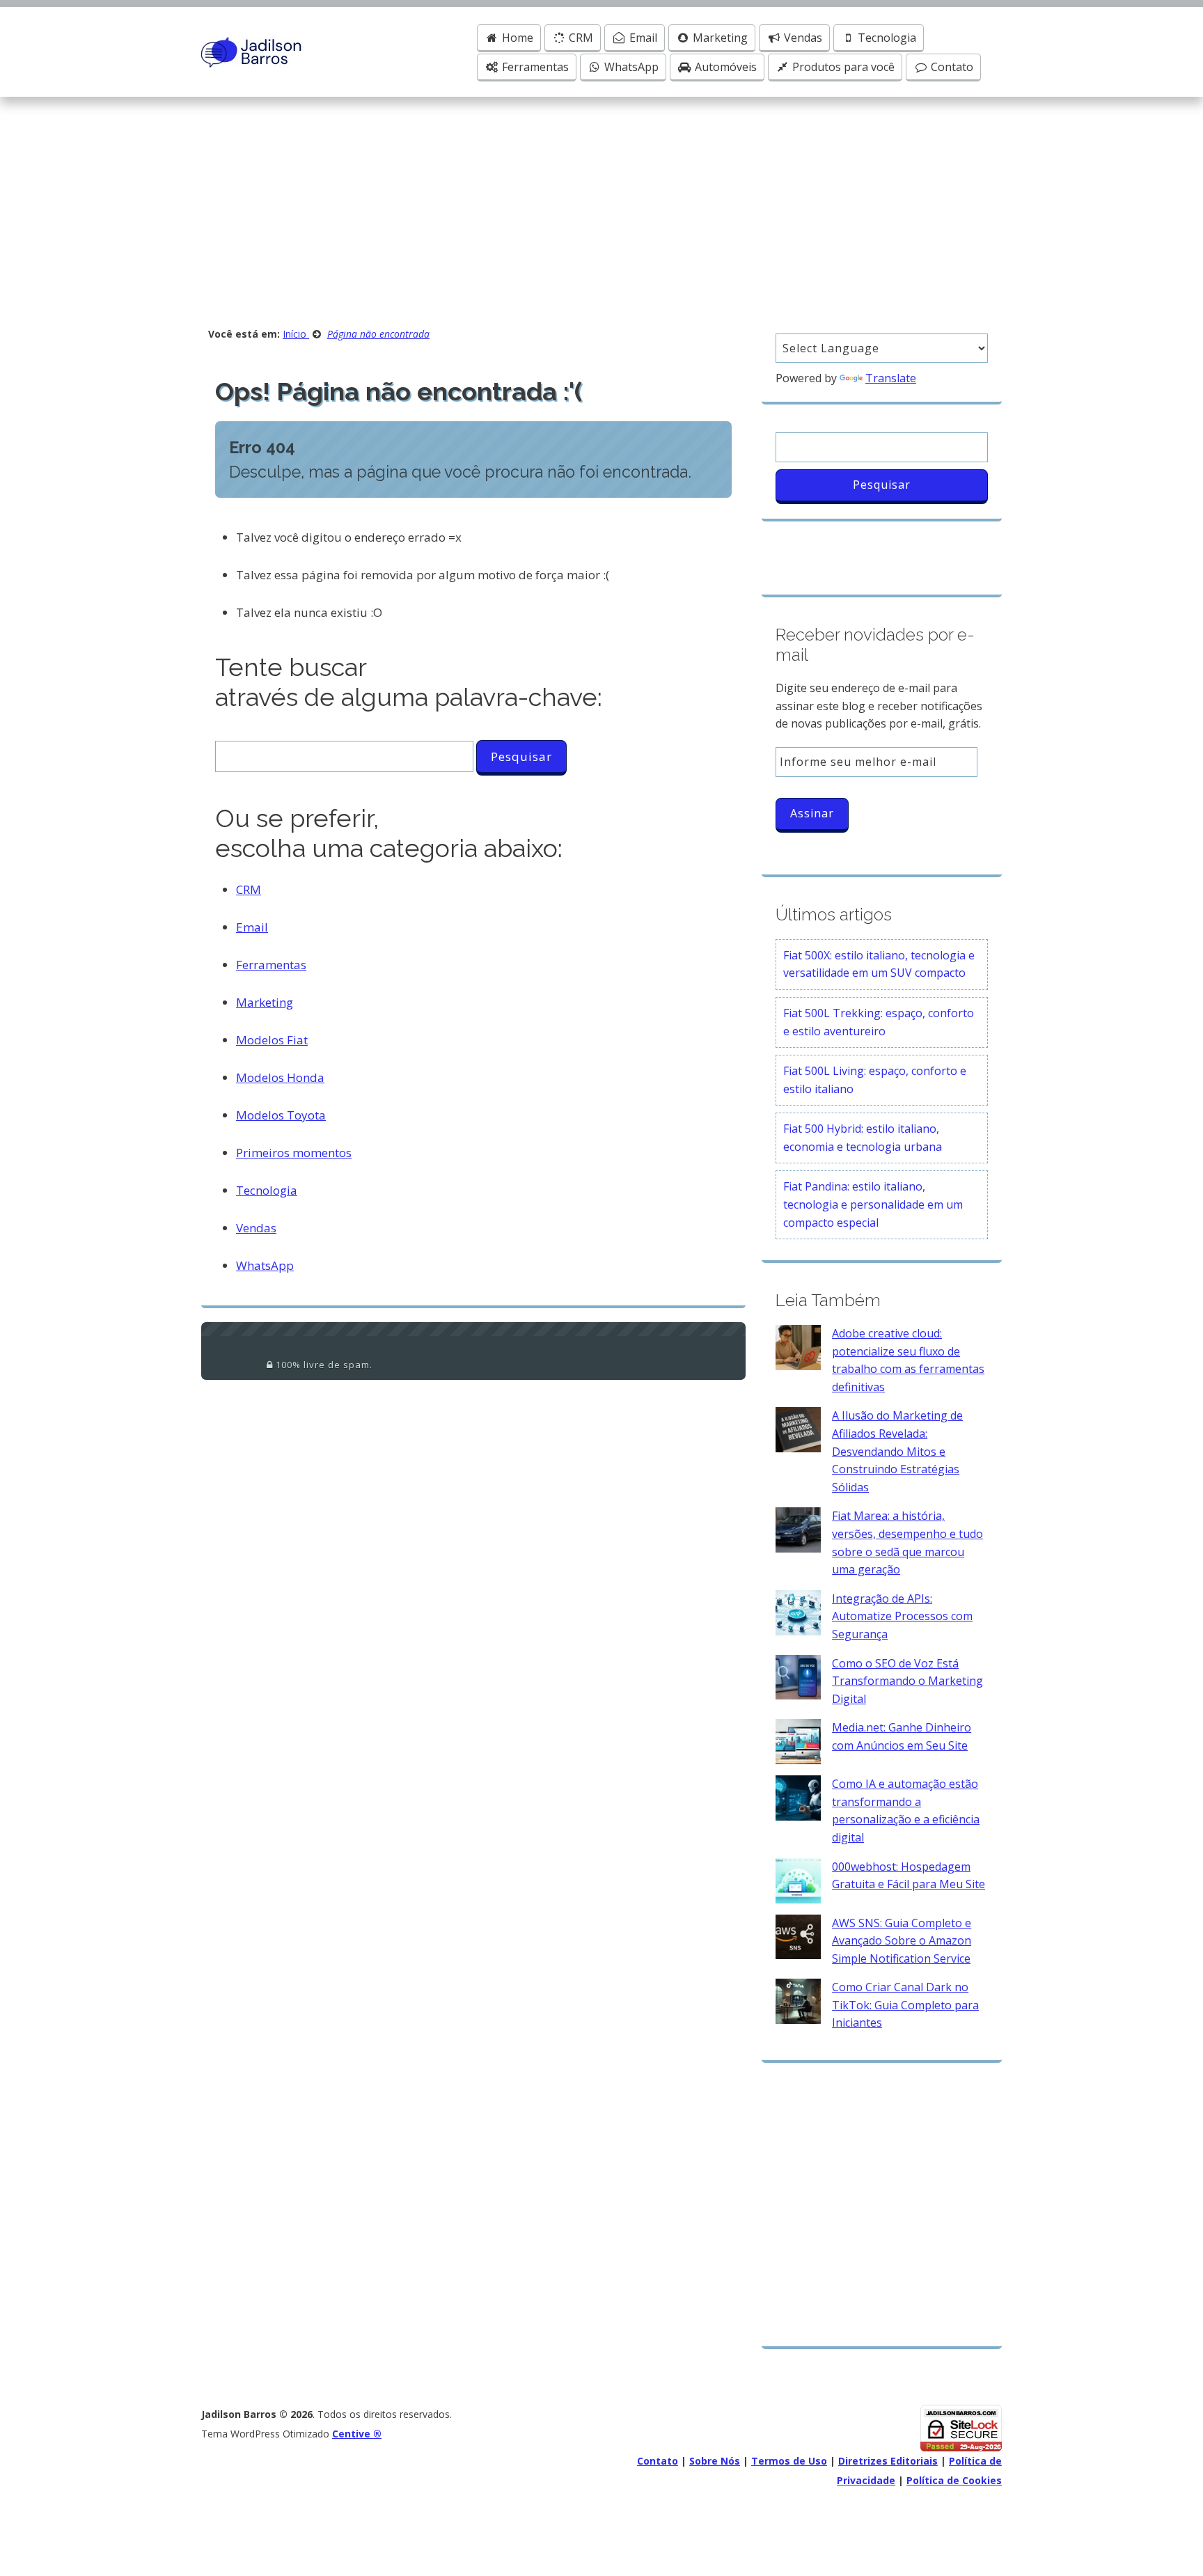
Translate (891, 378)
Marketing (719, 38)
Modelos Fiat (272, 1040)
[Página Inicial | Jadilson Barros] (252, 51)
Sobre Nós (715, 2461)
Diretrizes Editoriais (888, 2461)
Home (516, 38)
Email (642, 38)
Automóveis (724, 67)
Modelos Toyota (281, 1115)
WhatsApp (630, 67)
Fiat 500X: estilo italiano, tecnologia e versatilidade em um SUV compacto (879, 964)
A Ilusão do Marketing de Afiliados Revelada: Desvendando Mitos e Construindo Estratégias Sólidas (897, 1451)
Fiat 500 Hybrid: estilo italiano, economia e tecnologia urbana (863, 1138)
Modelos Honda (280, 1077)
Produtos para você (842, 67)
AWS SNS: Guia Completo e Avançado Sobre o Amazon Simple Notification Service (902, 1941)
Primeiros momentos (294, 1153)
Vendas (802, 38)
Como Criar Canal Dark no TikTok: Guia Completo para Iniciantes (905, 2005)
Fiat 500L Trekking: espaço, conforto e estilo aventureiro (879, 1022)
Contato (951, 67)
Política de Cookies (954, 2480)
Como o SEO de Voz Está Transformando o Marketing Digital (907, 1681)
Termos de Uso (789, 2461)
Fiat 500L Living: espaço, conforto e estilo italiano (875, 1080)
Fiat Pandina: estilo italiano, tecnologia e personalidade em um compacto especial (873, 1204)
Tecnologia (886, 38)
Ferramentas (534, 67)
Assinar (812, 813)
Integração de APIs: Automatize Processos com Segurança (902, 1616)
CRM (580, 38)
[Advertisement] (601, 201)
